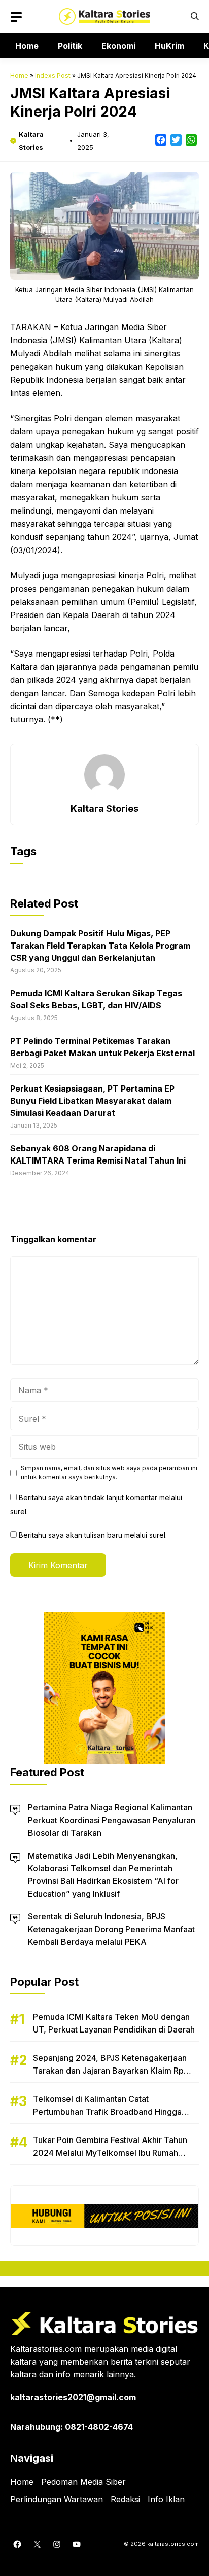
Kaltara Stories (104, 808)
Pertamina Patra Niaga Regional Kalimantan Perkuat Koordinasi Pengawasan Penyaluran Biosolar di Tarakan (112, 1820)
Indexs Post (53, 75)
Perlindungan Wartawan (57, 2499)
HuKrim (169, 46)
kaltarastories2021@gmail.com (73, 2397)
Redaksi (125, 2499)
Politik (70, 46)
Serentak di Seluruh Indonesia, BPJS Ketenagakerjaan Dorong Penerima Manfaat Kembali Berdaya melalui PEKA (111, 1929)
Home (27, 46)
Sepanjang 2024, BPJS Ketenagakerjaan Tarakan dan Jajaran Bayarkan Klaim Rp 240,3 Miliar (110, 2071)
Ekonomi (118, 46)
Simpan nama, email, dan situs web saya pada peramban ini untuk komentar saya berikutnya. (109, 1473)
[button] (195, 16)
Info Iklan (166, 2499)
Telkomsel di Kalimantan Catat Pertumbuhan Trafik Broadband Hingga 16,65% (107, 2112)
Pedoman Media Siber (83, 2482)
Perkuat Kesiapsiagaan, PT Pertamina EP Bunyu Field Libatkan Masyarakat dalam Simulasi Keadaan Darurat (92, 1101)
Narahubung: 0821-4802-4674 (72, 2427)
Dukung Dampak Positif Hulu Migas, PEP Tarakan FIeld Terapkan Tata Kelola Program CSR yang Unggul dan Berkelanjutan (100, 946)
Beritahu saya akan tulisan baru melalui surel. (93, 1535)
